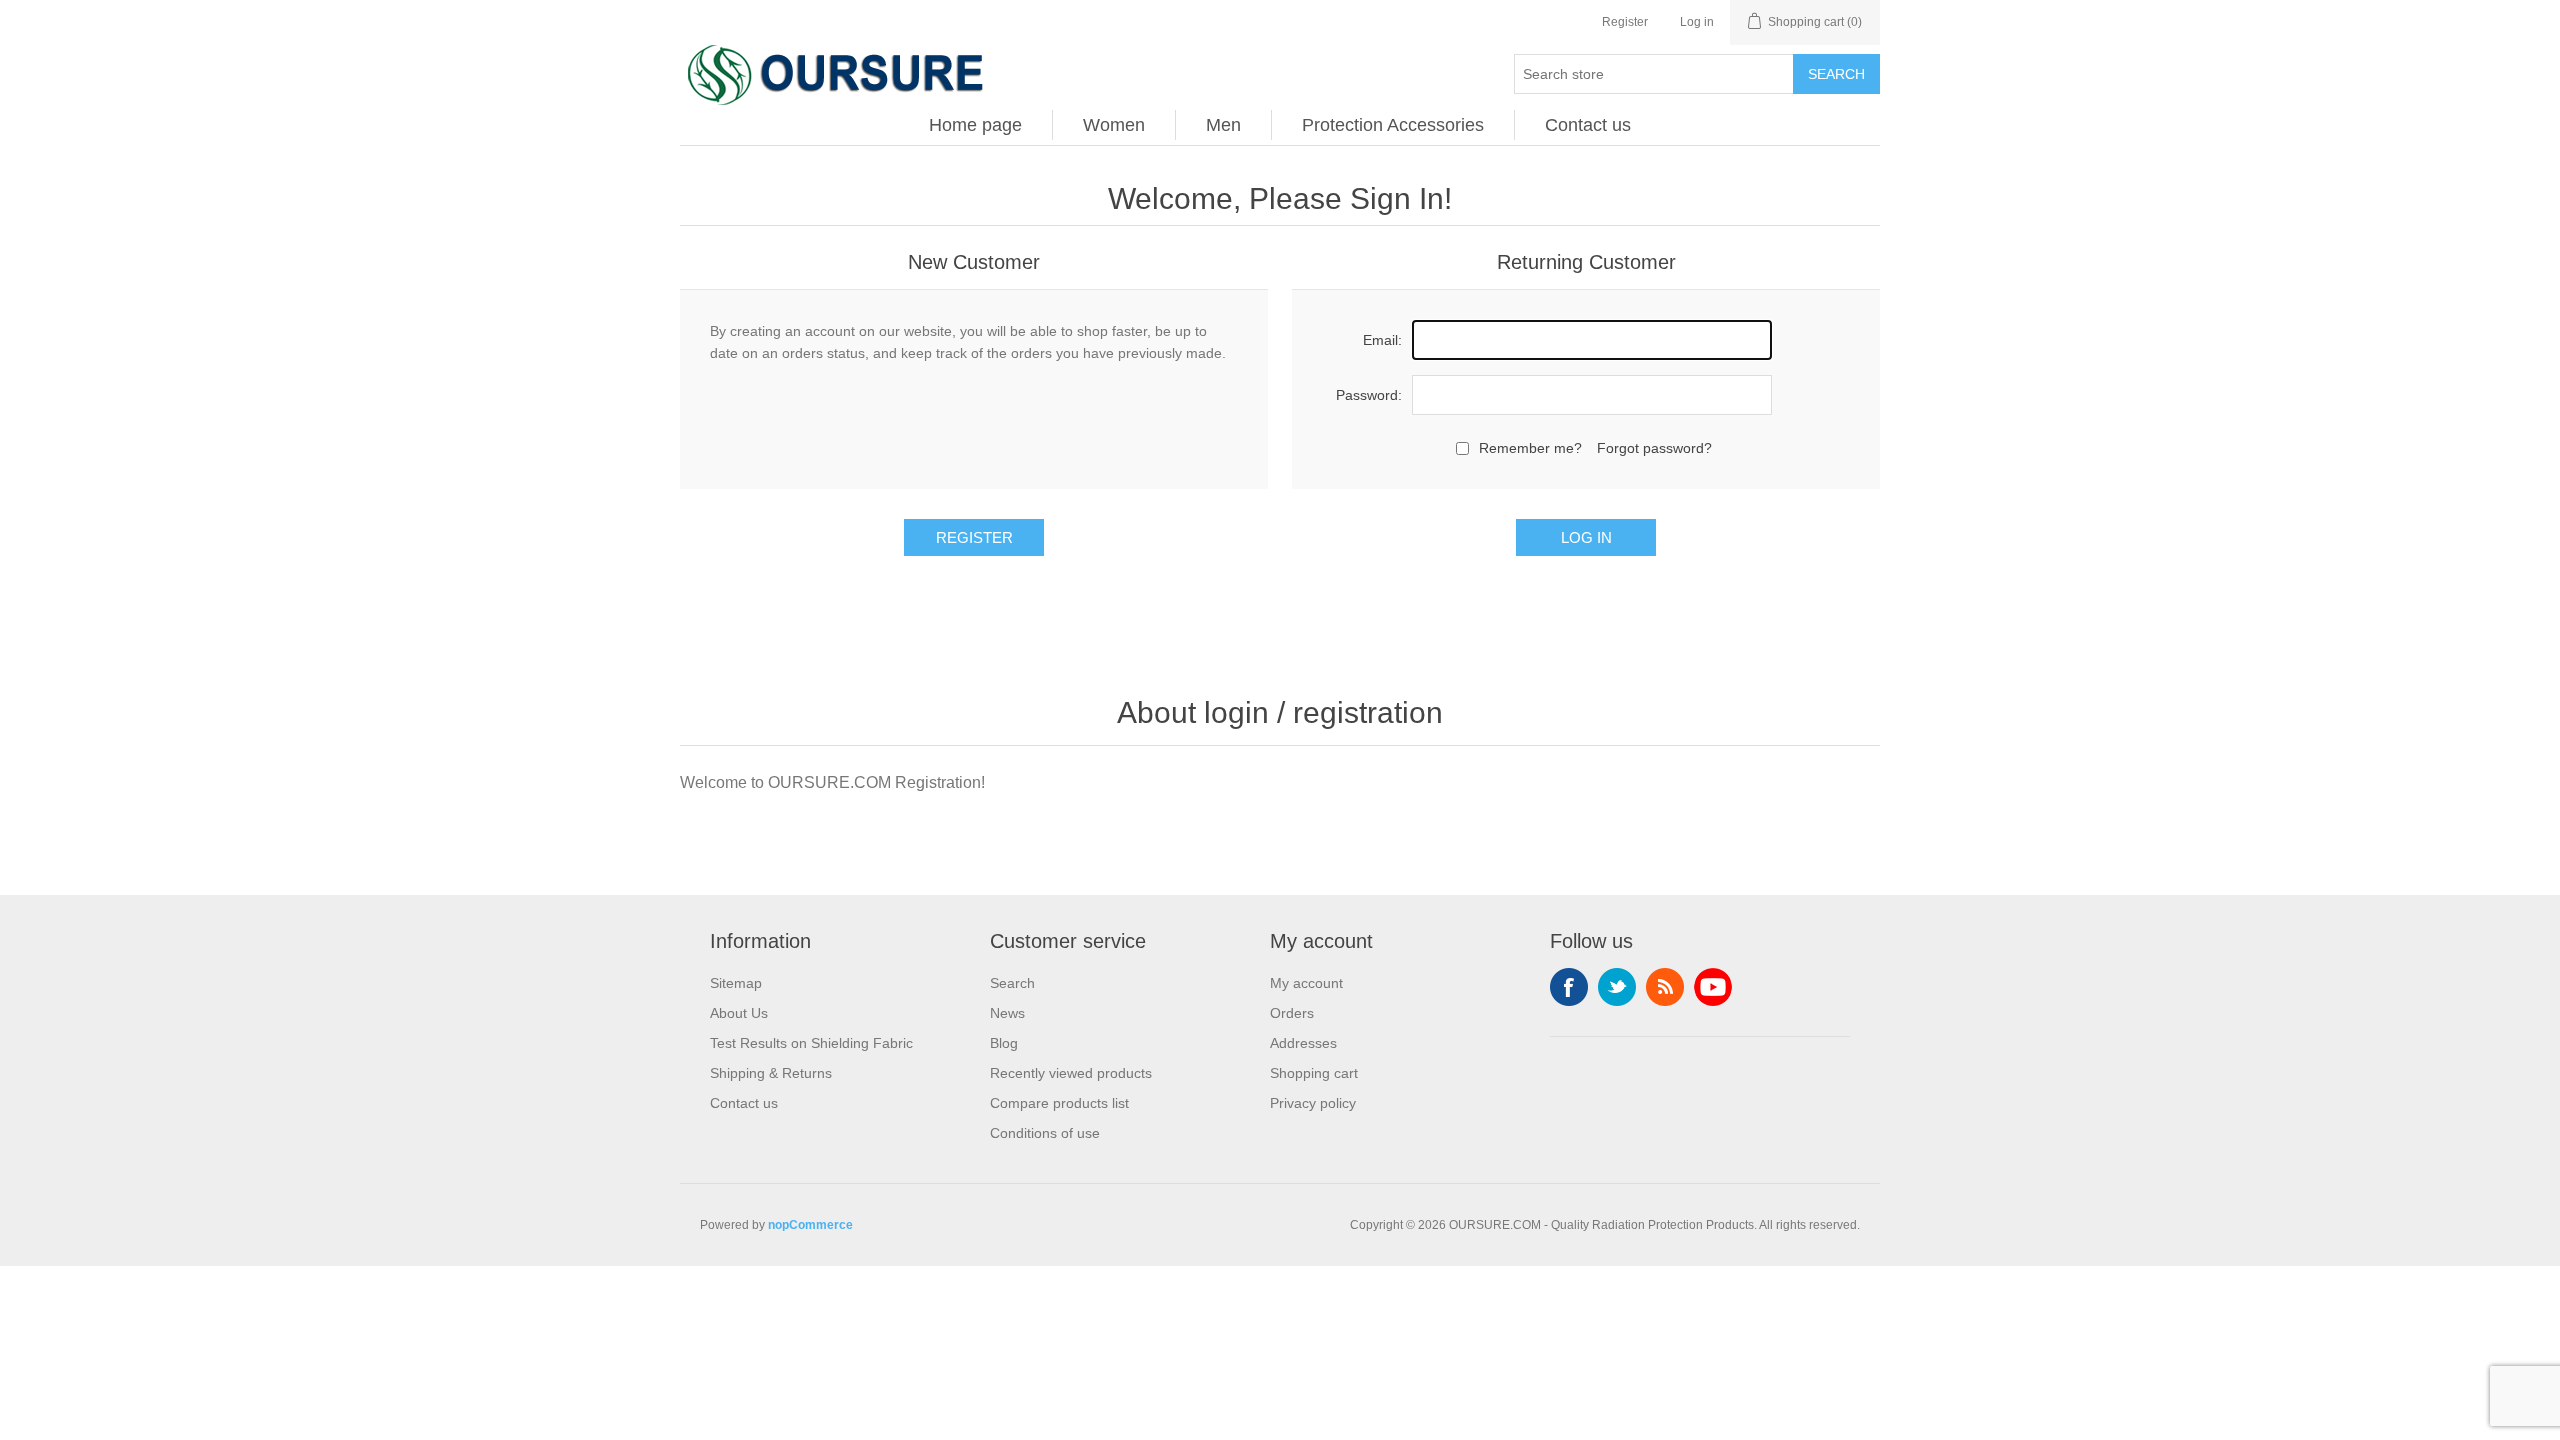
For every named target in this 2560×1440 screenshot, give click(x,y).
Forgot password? (1654, 448)
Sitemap (736, 983)
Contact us (1588, 125)
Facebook (1569, 987)
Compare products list (1059, 1103)
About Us (739, 1013)
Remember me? (1530, 448)
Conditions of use (1045, 1133)
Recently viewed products (1071, 1073)
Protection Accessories (1393, 125)
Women (1114, 125)
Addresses (1303, 1043)
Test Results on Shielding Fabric (811, 1043)
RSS (1665, 987)
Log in (1697, 22)
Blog (1004, 1043)
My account (1306, 983)
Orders (1292, 1013)
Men (1223, 125)
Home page (975, 125)
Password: (1369, 395)
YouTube (1713, 987)
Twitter (1617, 987)
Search (1836, 74)
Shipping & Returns (771, 1073)
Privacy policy (1313, 1103)
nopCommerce (810, 1225)
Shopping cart (1314, 1073)
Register (1625, 22)
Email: (1382, 340)
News (1007, 1013)
